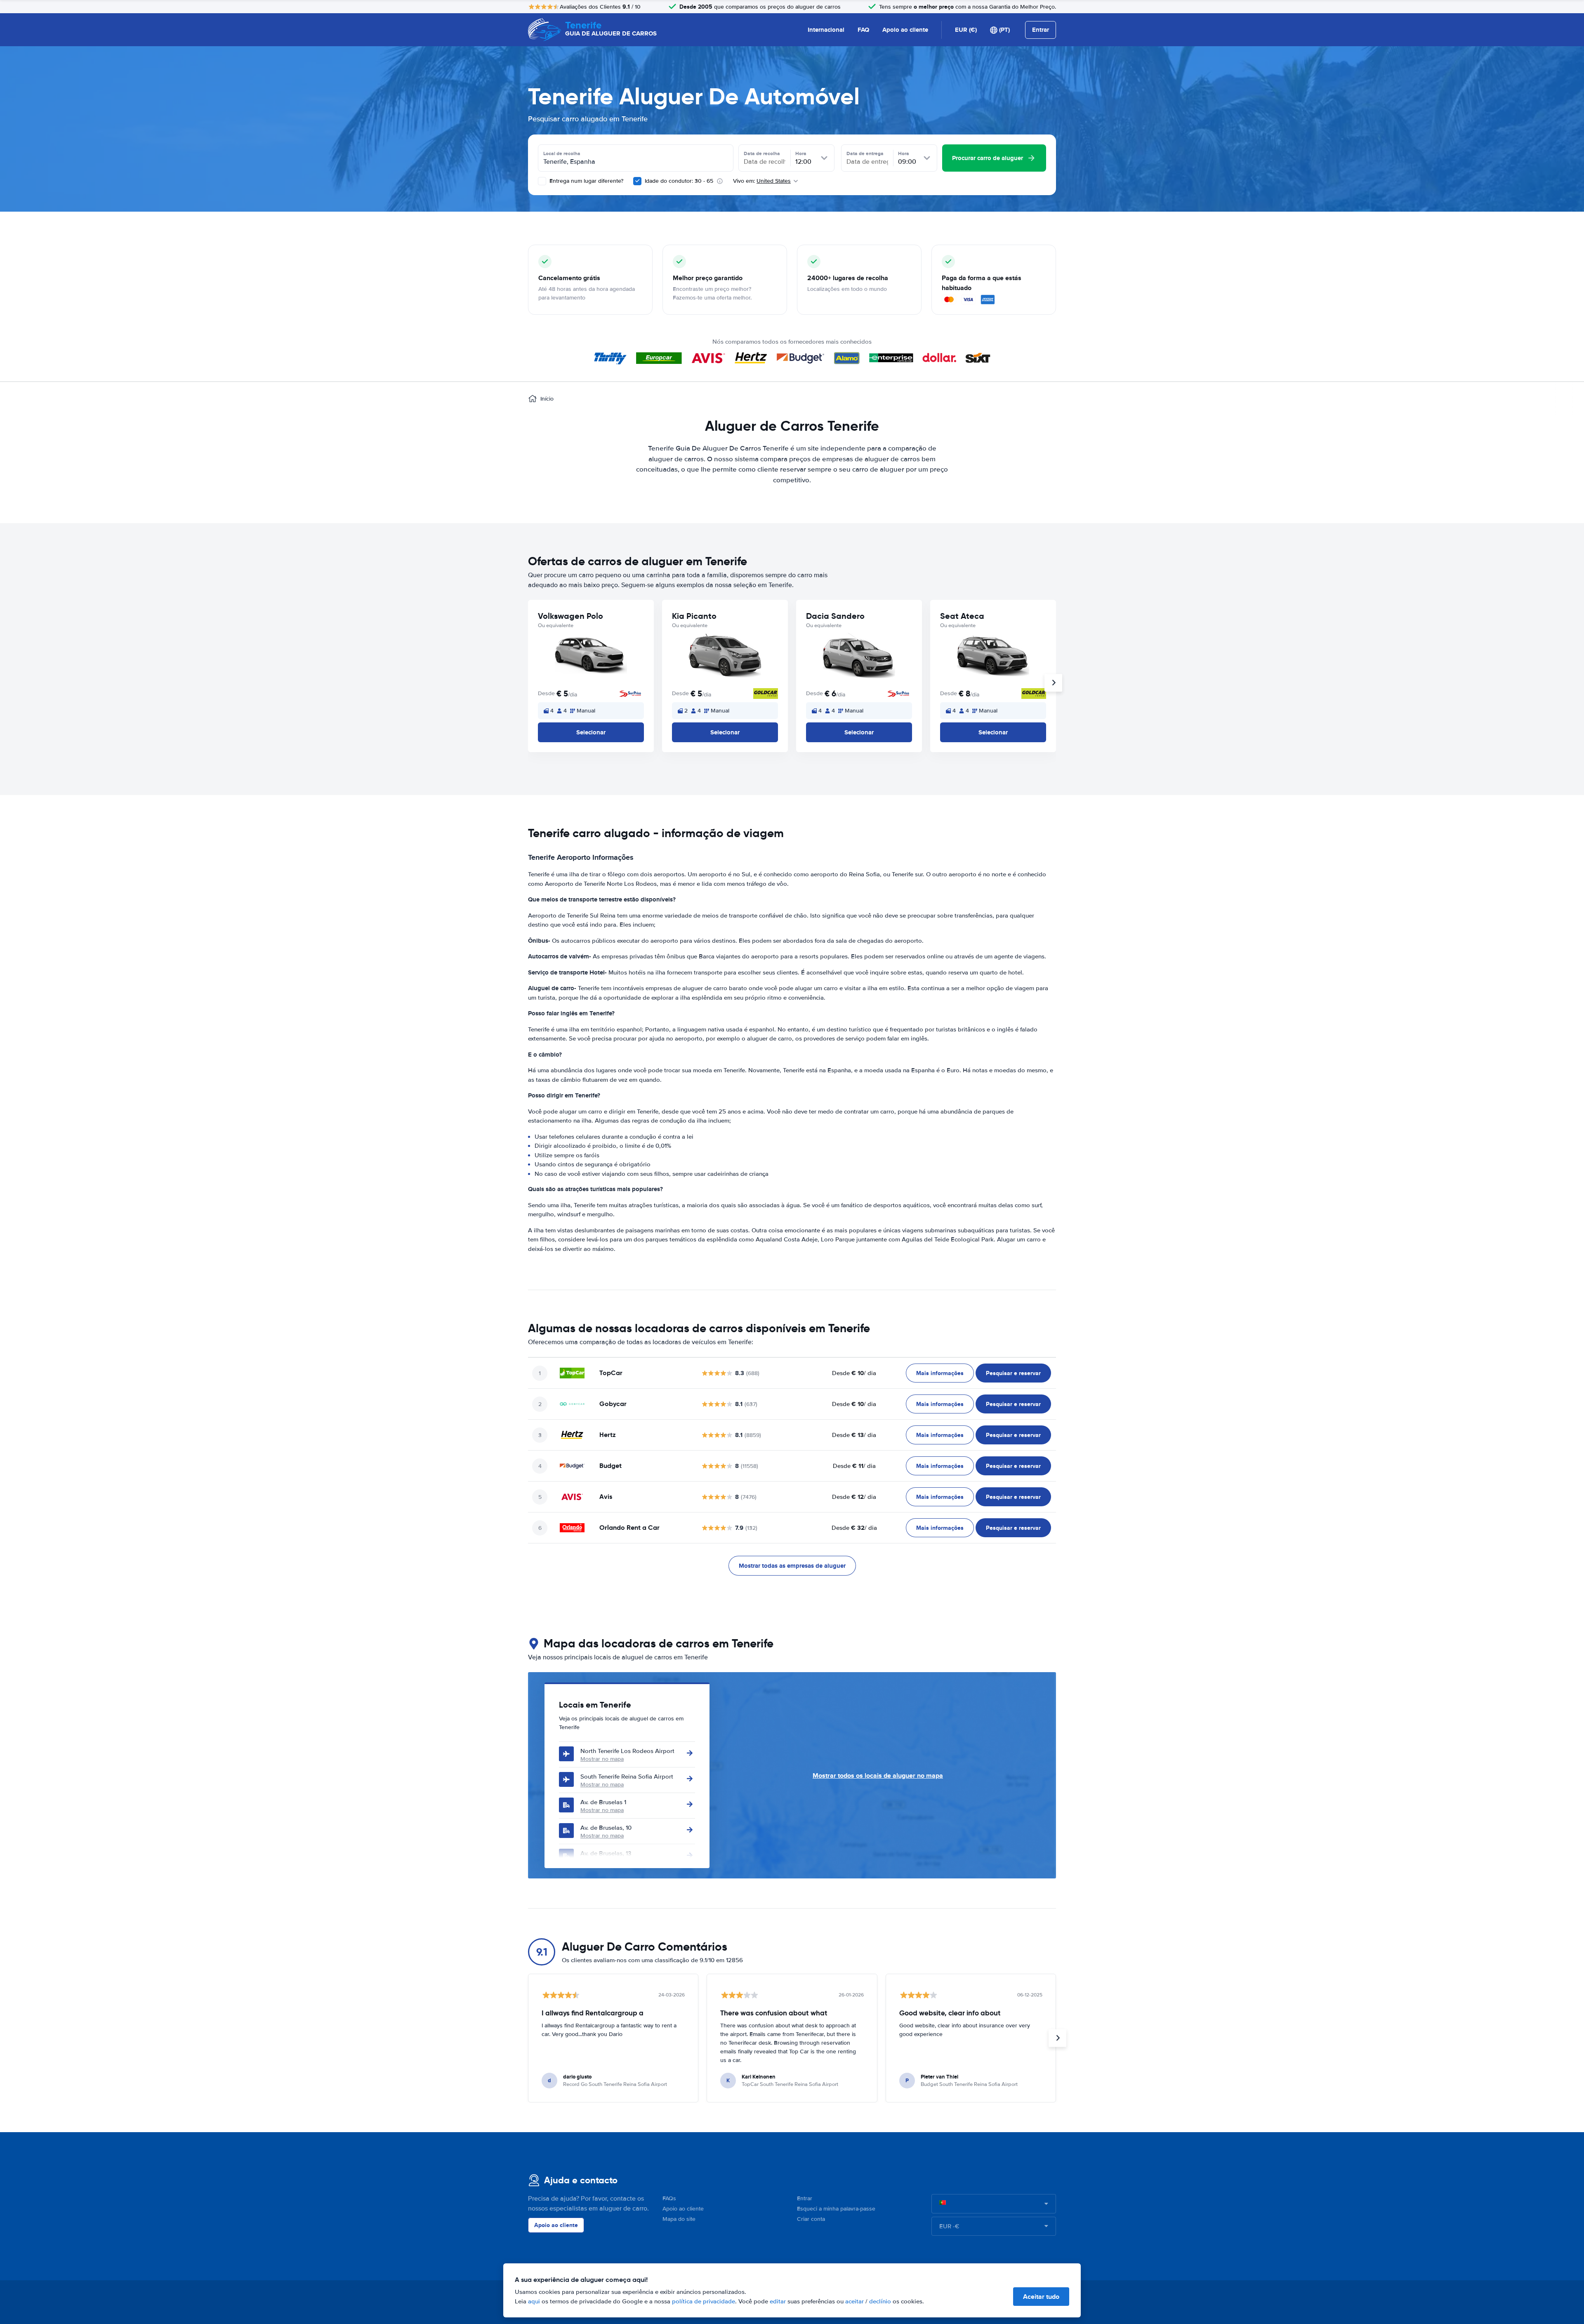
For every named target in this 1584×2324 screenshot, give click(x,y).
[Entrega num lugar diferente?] (542, 181)
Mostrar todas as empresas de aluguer (792, 1566)
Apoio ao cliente (905, 30)
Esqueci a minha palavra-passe (836, 2209)
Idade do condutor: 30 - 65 (679, 181)
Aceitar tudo (1041, 2297)
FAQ (863, 30)
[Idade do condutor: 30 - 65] (637, 181)
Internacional (826, 30)
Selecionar (591, 732)
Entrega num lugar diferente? (586, 181)
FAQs (669, 2198)
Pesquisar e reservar (1013, 1373)
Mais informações (940, 1373)
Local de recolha (562, 153)
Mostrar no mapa (602, 1759)
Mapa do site (679, 2219)
